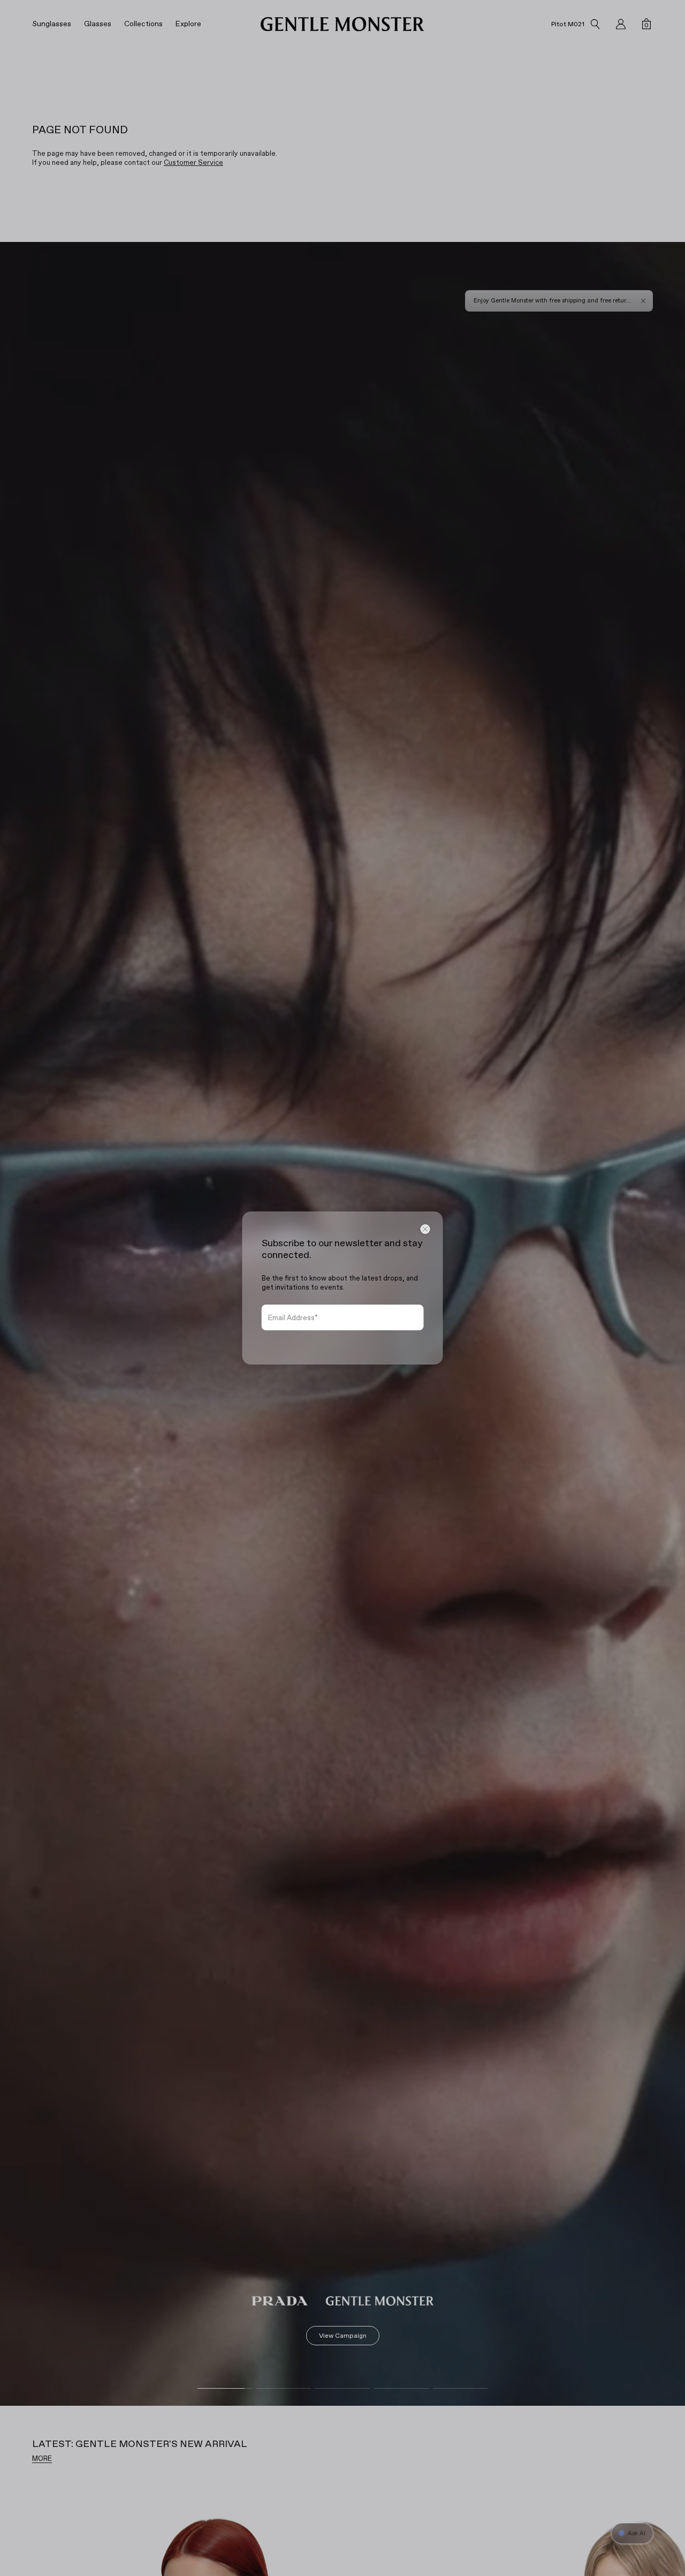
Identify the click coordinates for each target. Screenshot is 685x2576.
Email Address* (293, 1318)
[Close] (425, 1229)
